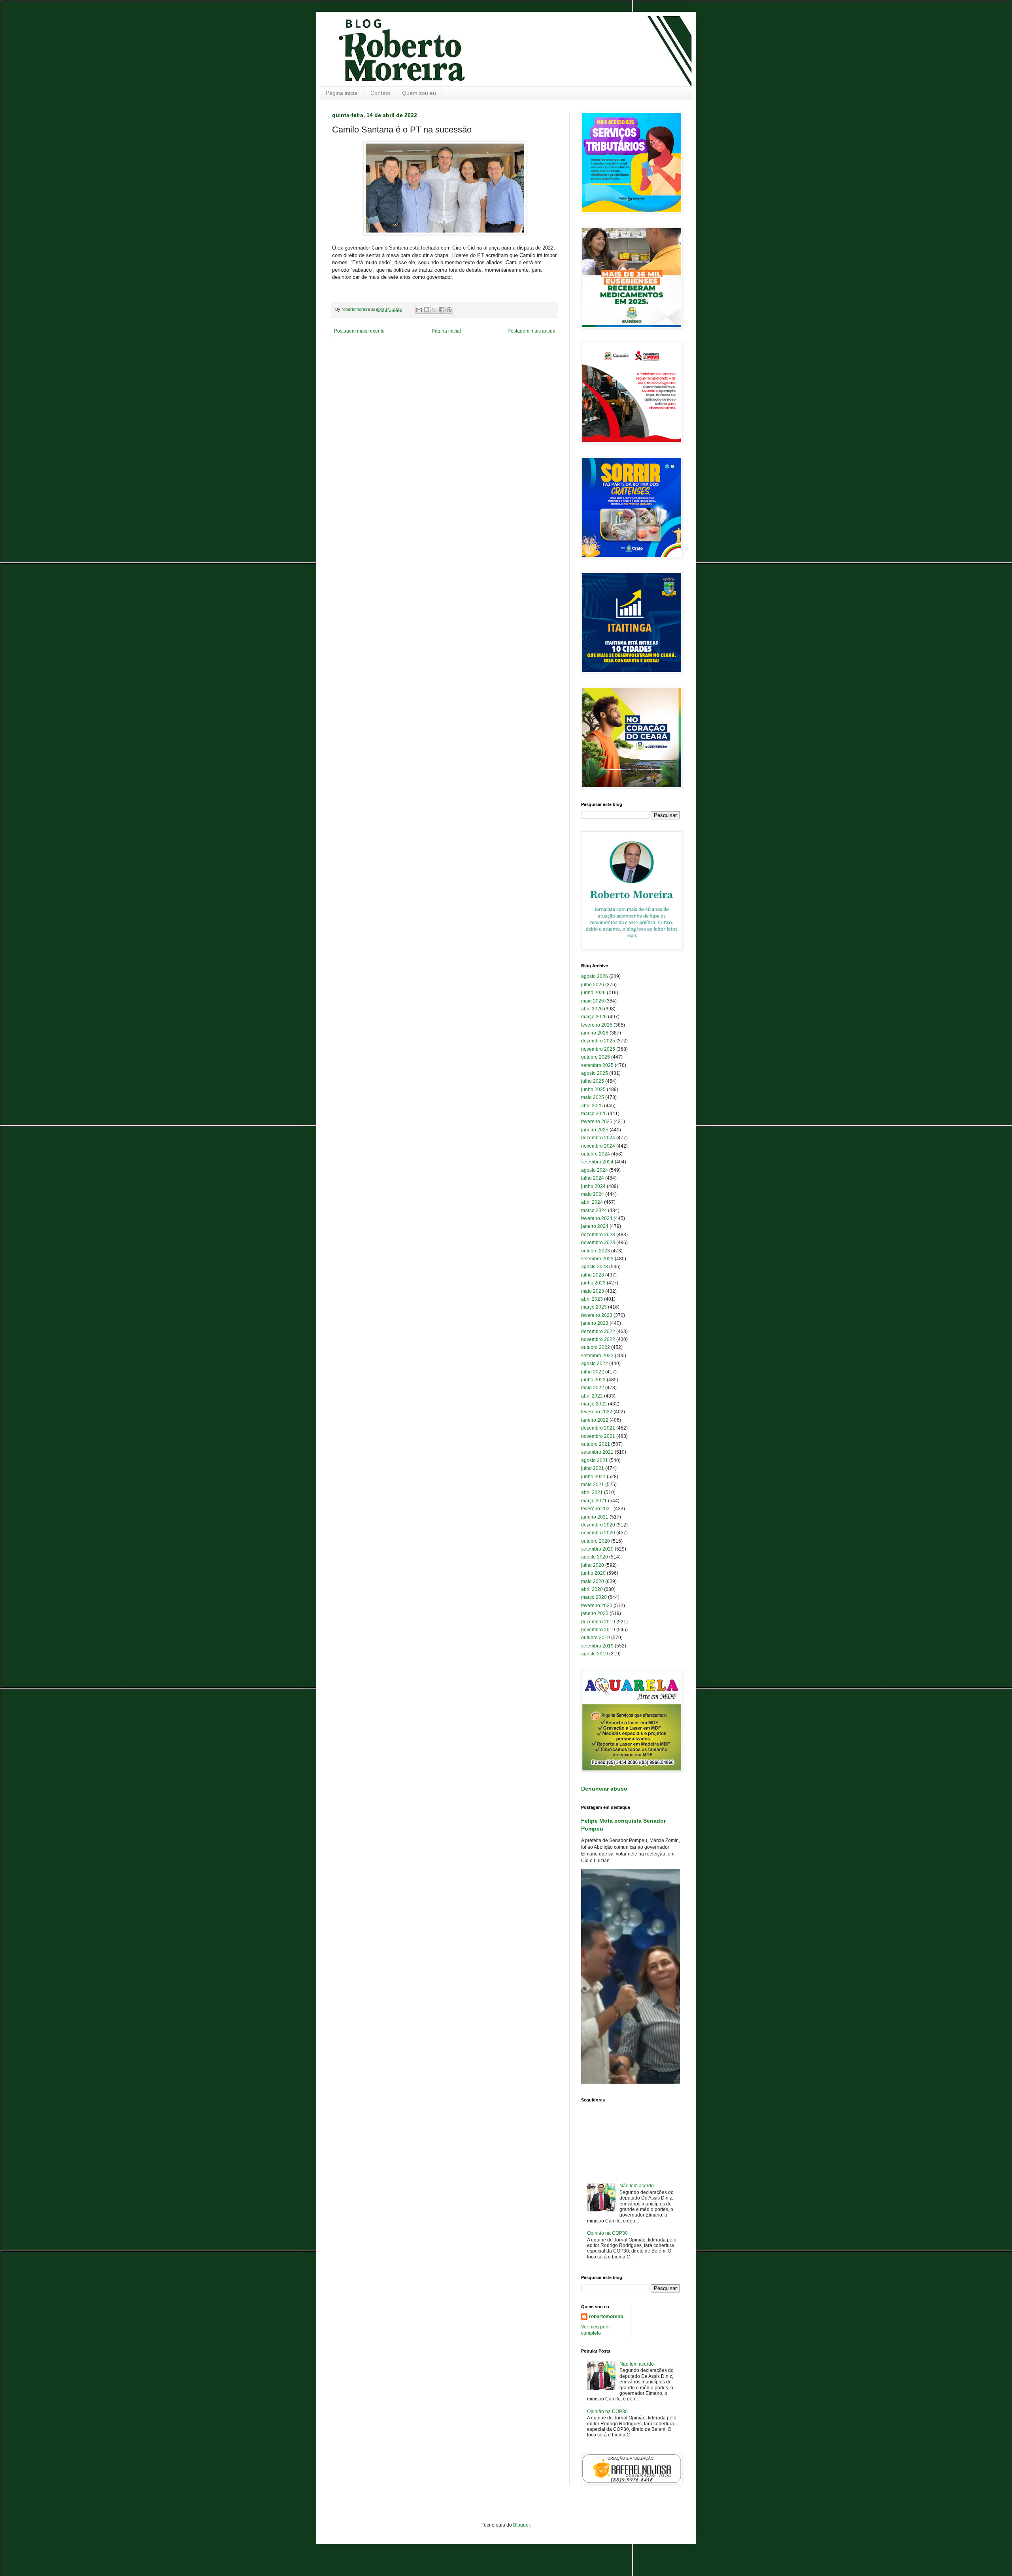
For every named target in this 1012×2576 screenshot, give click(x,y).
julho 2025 (593, 1081)
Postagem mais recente (359, 331)
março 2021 (594, 1501)
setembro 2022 (597, 1356)
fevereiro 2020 (597, 1606)
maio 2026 (593, 1001)
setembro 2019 (597, 1646)
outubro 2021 (596, 1444)
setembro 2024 (597, 1162)
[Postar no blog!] (427, 310)
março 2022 (594, 1404)
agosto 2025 (595, 1073)
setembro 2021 (597, 1452)
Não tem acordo (637, 2186)
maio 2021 (593, 1485)
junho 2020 (593, 1573)
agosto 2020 (595, 1557)
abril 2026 (592, 1009)
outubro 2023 (596, 1251)
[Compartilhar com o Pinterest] (449, 310)
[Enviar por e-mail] (419, 310)
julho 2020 (593, 1565)
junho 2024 (593, 1186)
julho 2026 (593, 985)
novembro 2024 (598, 1146)
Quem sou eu (419, 93)
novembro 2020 (598, 1533)
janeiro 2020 (595, 1613)
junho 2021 (593, 1477)
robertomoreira (606, 2317)
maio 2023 (593, 1291)
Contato (380, 93)
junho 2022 (593, 1380)
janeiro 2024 (595, 1226)
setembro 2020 (597, 1549)
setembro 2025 (597, 1065)
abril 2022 (592, 1396)
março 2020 (594, 1597)
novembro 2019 (598, 1630)
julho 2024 (593, 1178)
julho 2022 (593, 1372)
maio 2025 (593, 1097)
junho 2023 (593, 1283)
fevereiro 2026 (597, 1025)
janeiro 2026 (595, 1033)
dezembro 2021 (598, 1428)
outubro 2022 (596, 1347)
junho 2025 (593, 1089)
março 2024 (594, 1210)
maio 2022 (593, 1388)
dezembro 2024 (598, 1138)
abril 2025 (592, 1106)
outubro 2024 (596, 1154)
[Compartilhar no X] (434, 310)
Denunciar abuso (604, 1789)
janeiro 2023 (595, 1323)
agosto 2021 (595, 1460)
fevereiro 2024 (597, 1218)
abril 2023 (592, 1299)
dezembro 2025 (598, 1041)
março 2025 (594, 1114)
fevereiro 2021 (597, 1509)
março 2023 (594, 1307)
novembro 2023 (598, 1243)
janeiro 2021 (595, 1517)
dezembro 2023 (598, 1235)
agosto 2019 (595, 1654)
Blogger (521, 2525)
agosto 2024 (595, 1170)
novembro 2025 (598, 1049)
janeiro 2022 (595, 1420)
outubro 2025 (596, 1057)
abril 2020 (592, 1589)
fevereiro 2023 (597, 1315)
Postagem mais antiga (531, 331)
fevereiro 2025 (597, 1122)
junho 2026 (593, 993)
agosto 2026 (595, 976)
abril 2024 (592, 1202)
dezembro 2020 (598, 1525)
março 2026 (594, 1017)
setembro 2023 (597, 1259)
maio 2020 (593, 1581)
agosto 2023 (595, 1267)
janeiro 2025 (595, 1130)
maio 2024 (593, 1194)
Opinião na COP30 (607, 2233)
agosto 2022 (595, 1364)
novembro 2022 (598, 1339)
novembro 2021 (598, 1436)
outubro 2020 (596, 1541)
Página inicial (342, 93)
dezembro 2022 (598, 1332)
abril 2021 (592, 1492)
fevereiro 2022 (597, 1412)
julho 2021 (593, 1468)
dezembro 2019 (598, 1622)
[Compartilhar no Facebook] (442, 310)
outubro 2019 (596, 1638)
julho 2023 (593, 1275)
